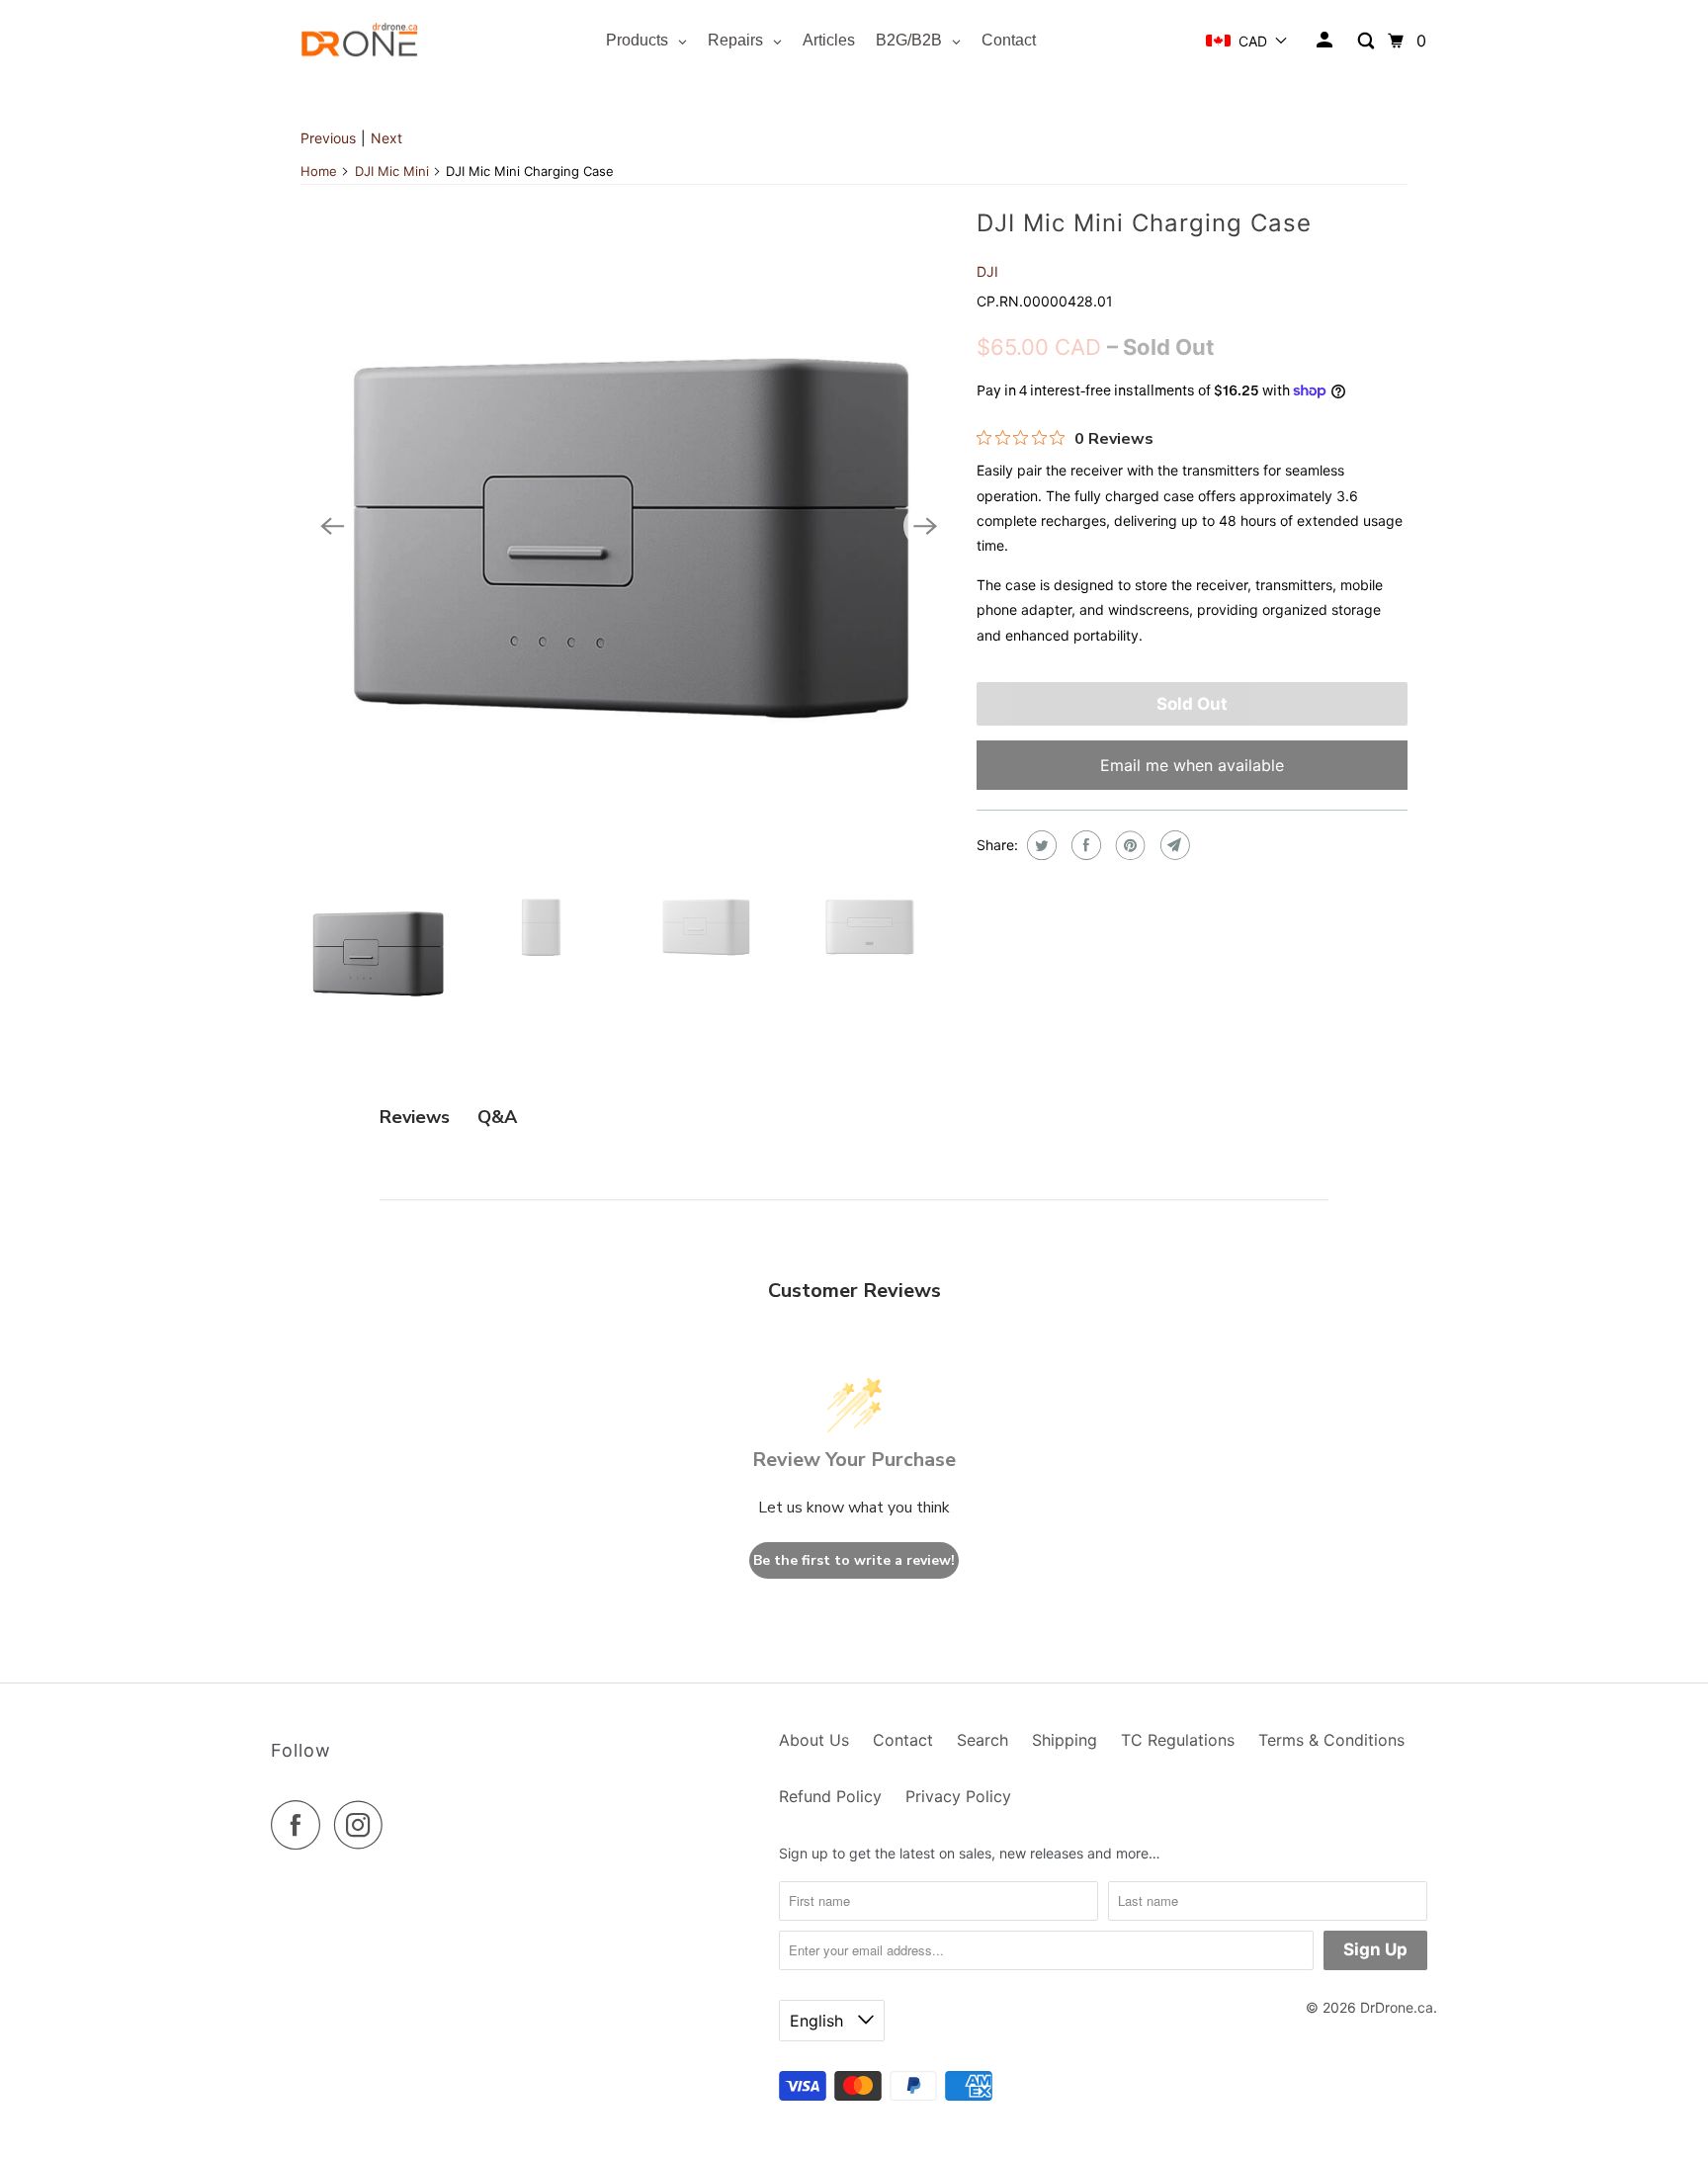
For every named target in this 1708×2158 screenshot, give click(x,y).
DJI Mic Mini (392, 171)
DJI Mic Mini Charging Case (1144, 223)
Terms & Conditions (1331, 1740)
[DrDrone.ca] (360, 41)
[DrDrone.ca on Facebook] (300, 1825)
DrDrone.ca (1397, 2007)
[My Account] (1326, 41)
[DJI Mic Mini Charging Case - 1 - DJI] (629, 526)
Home (319, 171)
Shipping (1065, 1740)
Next (386, 138)
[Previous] (332, 526)
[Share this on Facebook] (1084, 845)
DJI (987, 271)
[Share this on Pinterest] (1128, 845)
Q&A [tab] (497, 1117)
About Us (814, 1740)
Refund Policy (830, 1796)
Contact (903, 1740)
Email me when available (1192, 765)
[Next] (925, 526)
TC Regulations (1178, 1740)
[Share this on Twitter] (1039, 845)
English (819, 2021)
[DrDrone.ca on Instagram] (364, 1825)
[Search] (1367, 41)
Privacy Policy (958, 1796)
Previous (328, 138)
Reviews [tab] (415, 1117)
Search (982, 1740)
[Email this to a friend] (1173, 845)
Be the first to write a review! (854, 1560)
